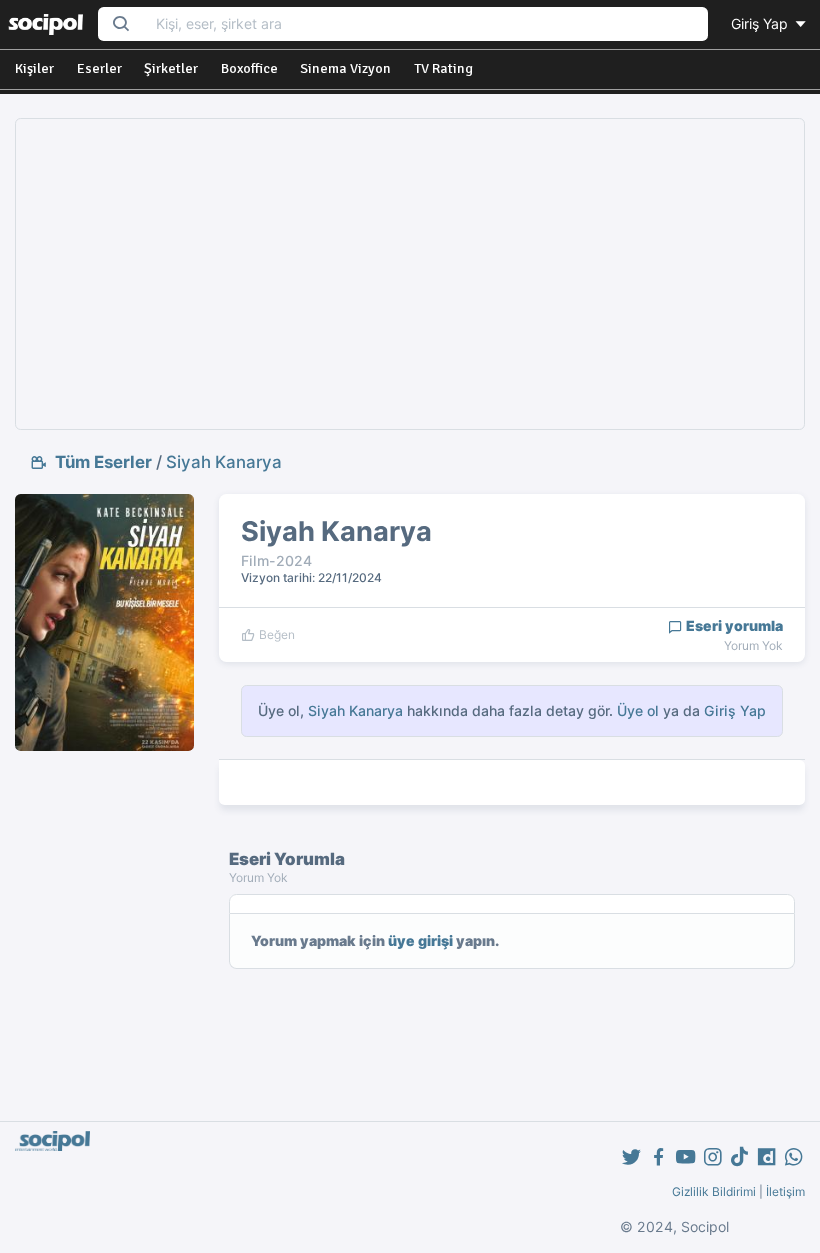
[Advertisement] (410, 274)
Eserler (99, 68)
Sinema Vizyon (345, 68)
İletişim (785, 1191)
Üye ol (638, 710)
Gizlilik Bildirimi (714, 1191)
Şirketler (171, 68)
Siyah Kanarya (224, 462)
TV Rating (443, 68)
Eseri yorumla (733, 625)
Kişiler (34, 68)
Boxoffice (249, 68)
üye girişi (420, 940)
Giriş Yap (761, 23)
